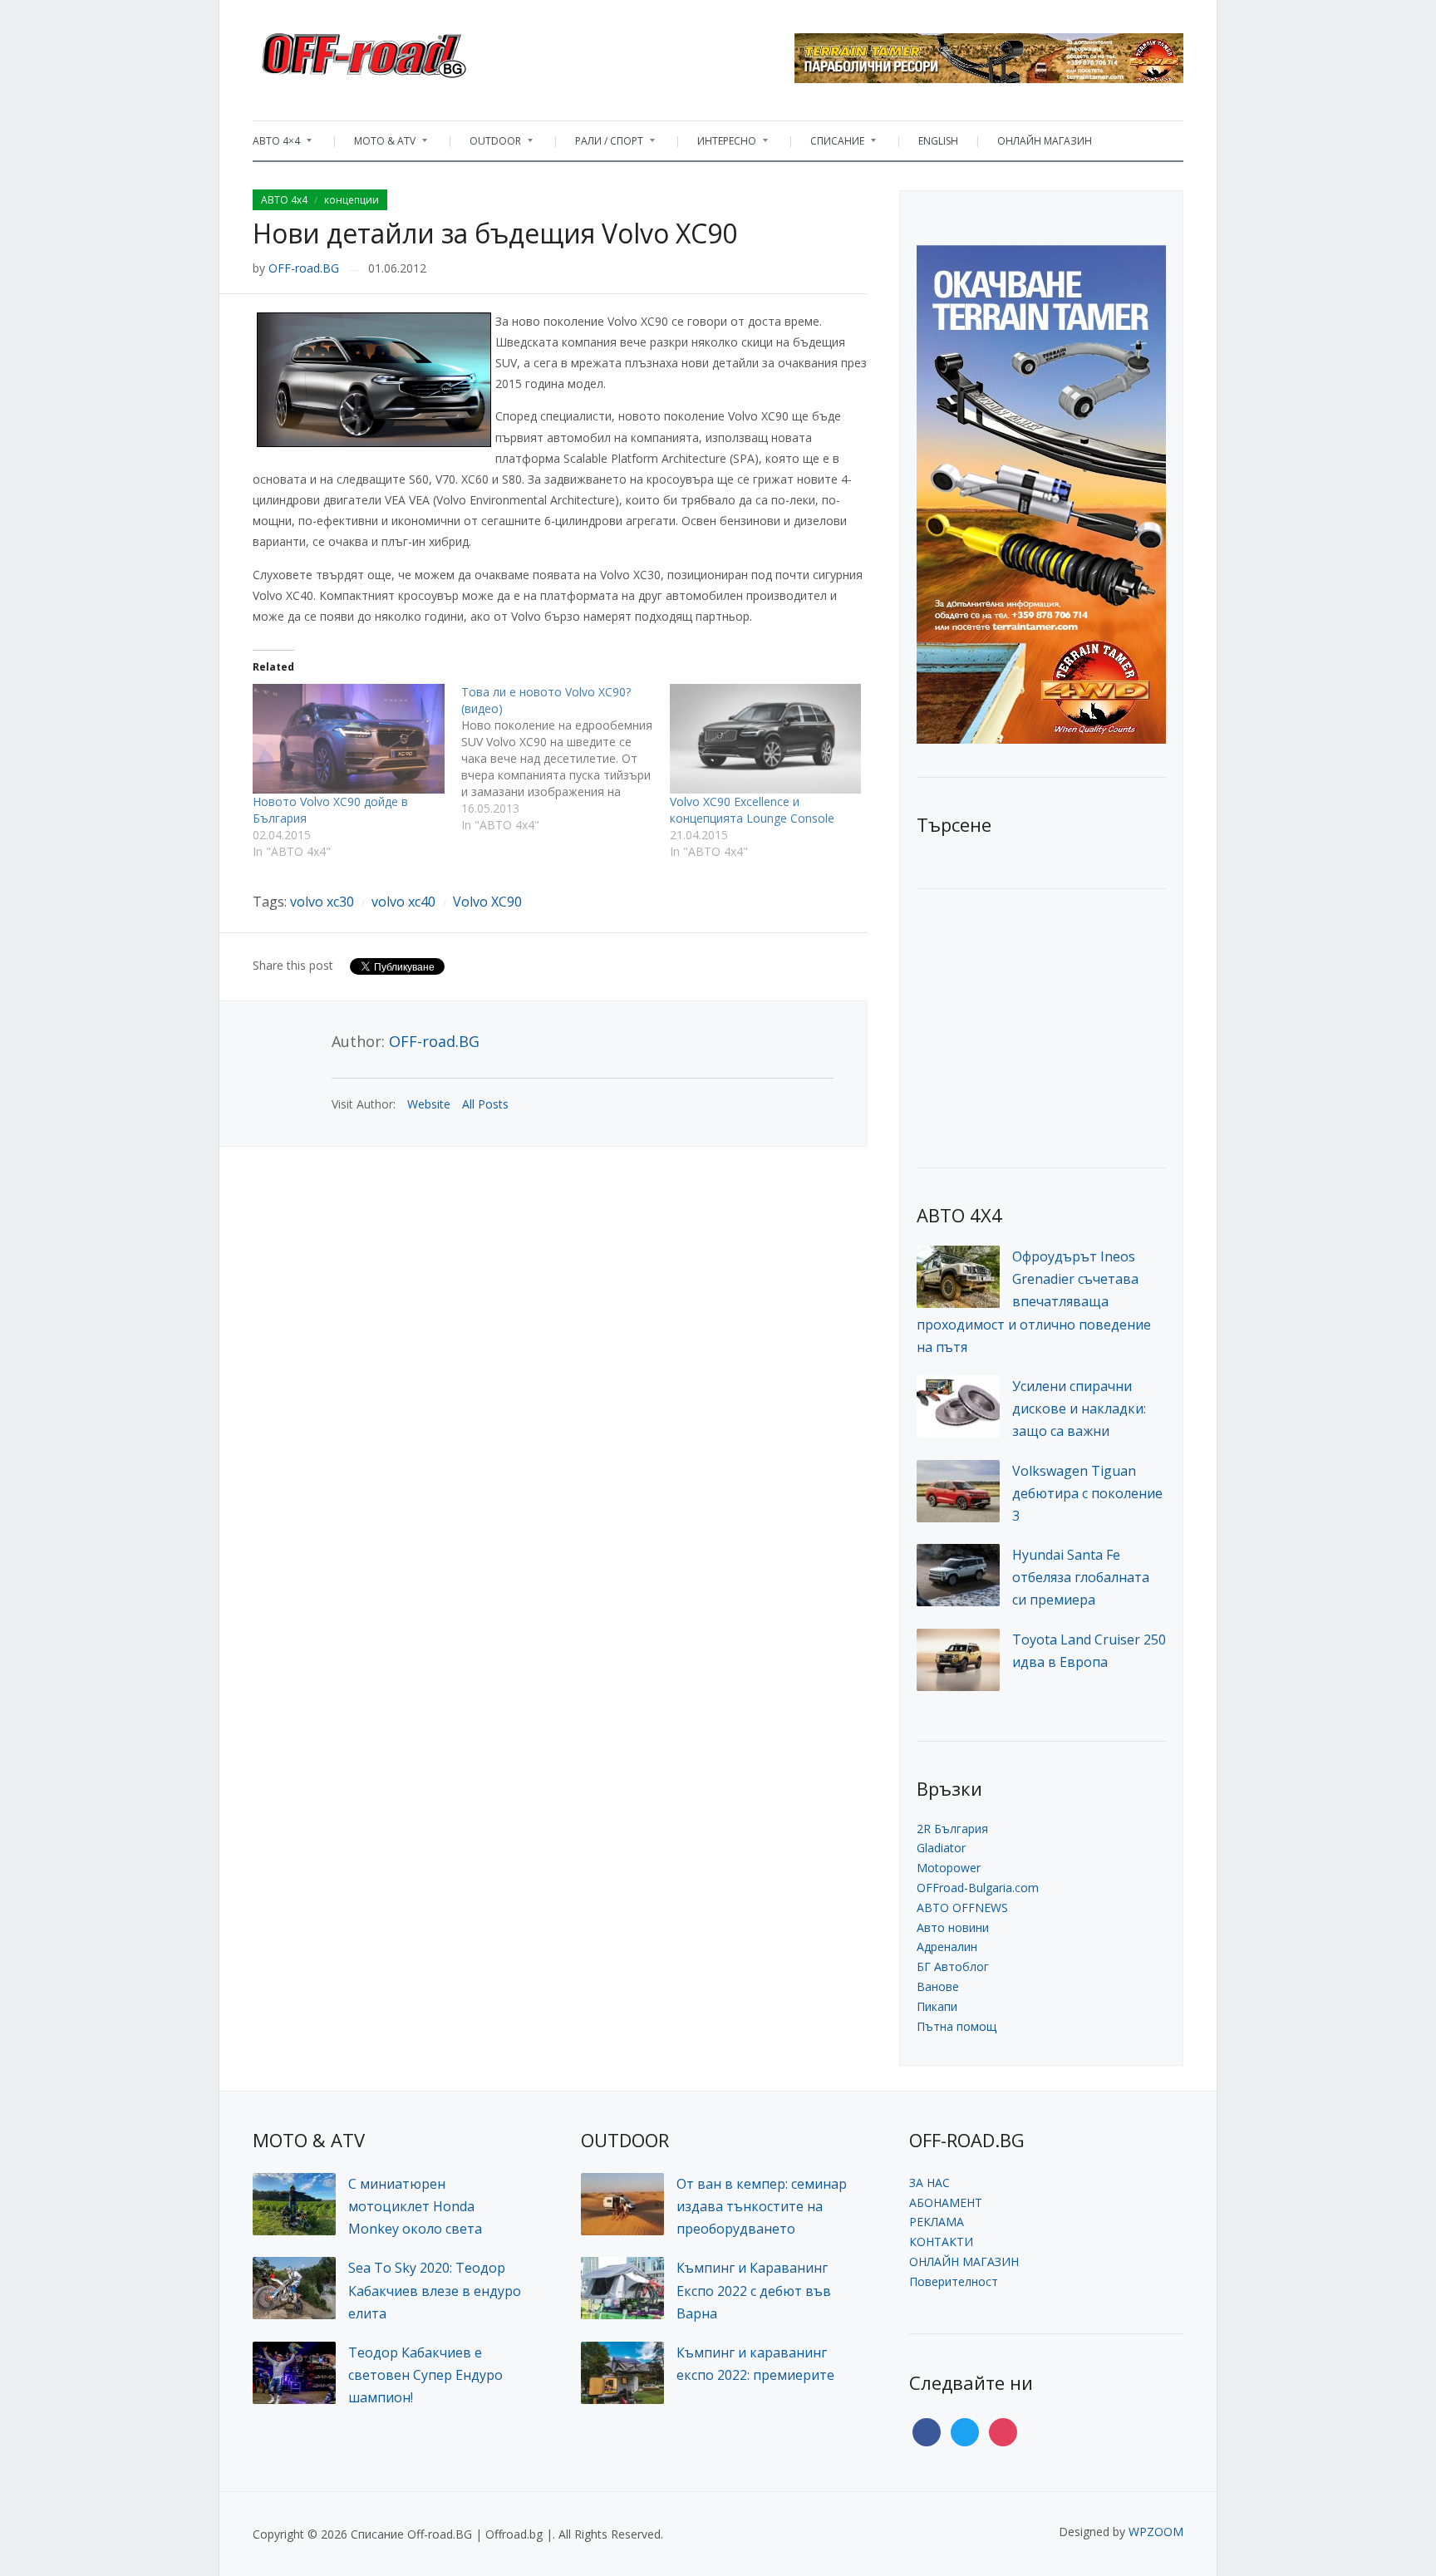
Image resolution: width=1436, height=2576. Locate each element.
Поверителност (954, 2281)
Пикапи (937, 2006)
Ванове (938, 1986)
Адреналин (947, 1947)
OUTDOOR (487, 145)
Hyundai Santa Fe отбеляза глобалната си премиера (1081, 1577)
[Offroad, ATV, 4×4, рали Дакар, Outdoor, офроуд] (401, 51)
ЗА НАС (929, 2183)
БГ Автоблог (953, 1966)
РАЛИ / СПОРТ (601, 145)
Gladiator (941, 1848)
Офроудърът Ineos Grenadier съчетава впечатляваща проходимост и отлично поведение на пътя (1034, 1302)
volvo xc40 (403, 902)
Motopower (949, 1868)
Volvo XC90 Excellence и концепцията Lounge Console (752, 810)
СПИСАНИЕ (829, 145)
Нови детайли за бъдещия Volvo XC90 (495, 233)
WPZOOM (1156, 2532)
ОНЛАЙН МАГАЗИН (1045, 141)
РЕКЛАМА (937, 2222)
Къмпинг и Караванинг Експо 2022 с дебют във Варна (754, 2290)
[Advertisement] (1041, 1026)
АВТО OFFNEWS (962, 1907)
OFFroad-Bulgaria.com (978, 1888)
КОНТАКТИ (941, 2242)
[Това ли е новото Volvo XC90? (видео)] (566, 759)
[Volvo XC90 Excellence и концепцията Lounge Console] (766, 739)
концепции (352, 200)
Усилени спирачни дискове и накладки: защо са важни (1079, 1408)
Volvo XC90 (487, 902)
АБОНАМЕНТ (946, 2202)
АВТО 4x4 (284, 200)
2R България (952, 1829)
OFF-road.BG (304, 268)
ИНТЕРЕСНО (718, 145)
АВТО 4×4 (276, 145)
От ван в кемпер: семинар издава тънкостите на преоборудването (762, 2206)
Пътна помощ (957, 2026)
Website (429, 1104)
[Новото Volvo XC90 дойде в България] (349, 739)
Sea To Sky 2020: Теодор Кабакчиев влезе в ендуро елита (435, 2290)
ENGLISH (938, 141)
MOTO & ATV (376, 145)
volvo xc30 (322, 902)
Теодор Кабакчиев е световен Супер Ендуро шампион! (425, 2375)
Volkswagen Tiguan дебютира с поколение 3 (1087, 1493)
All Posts (485, 1104)
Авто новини (953, 1927)
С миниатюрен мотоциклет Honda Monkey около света (415, 2206)
